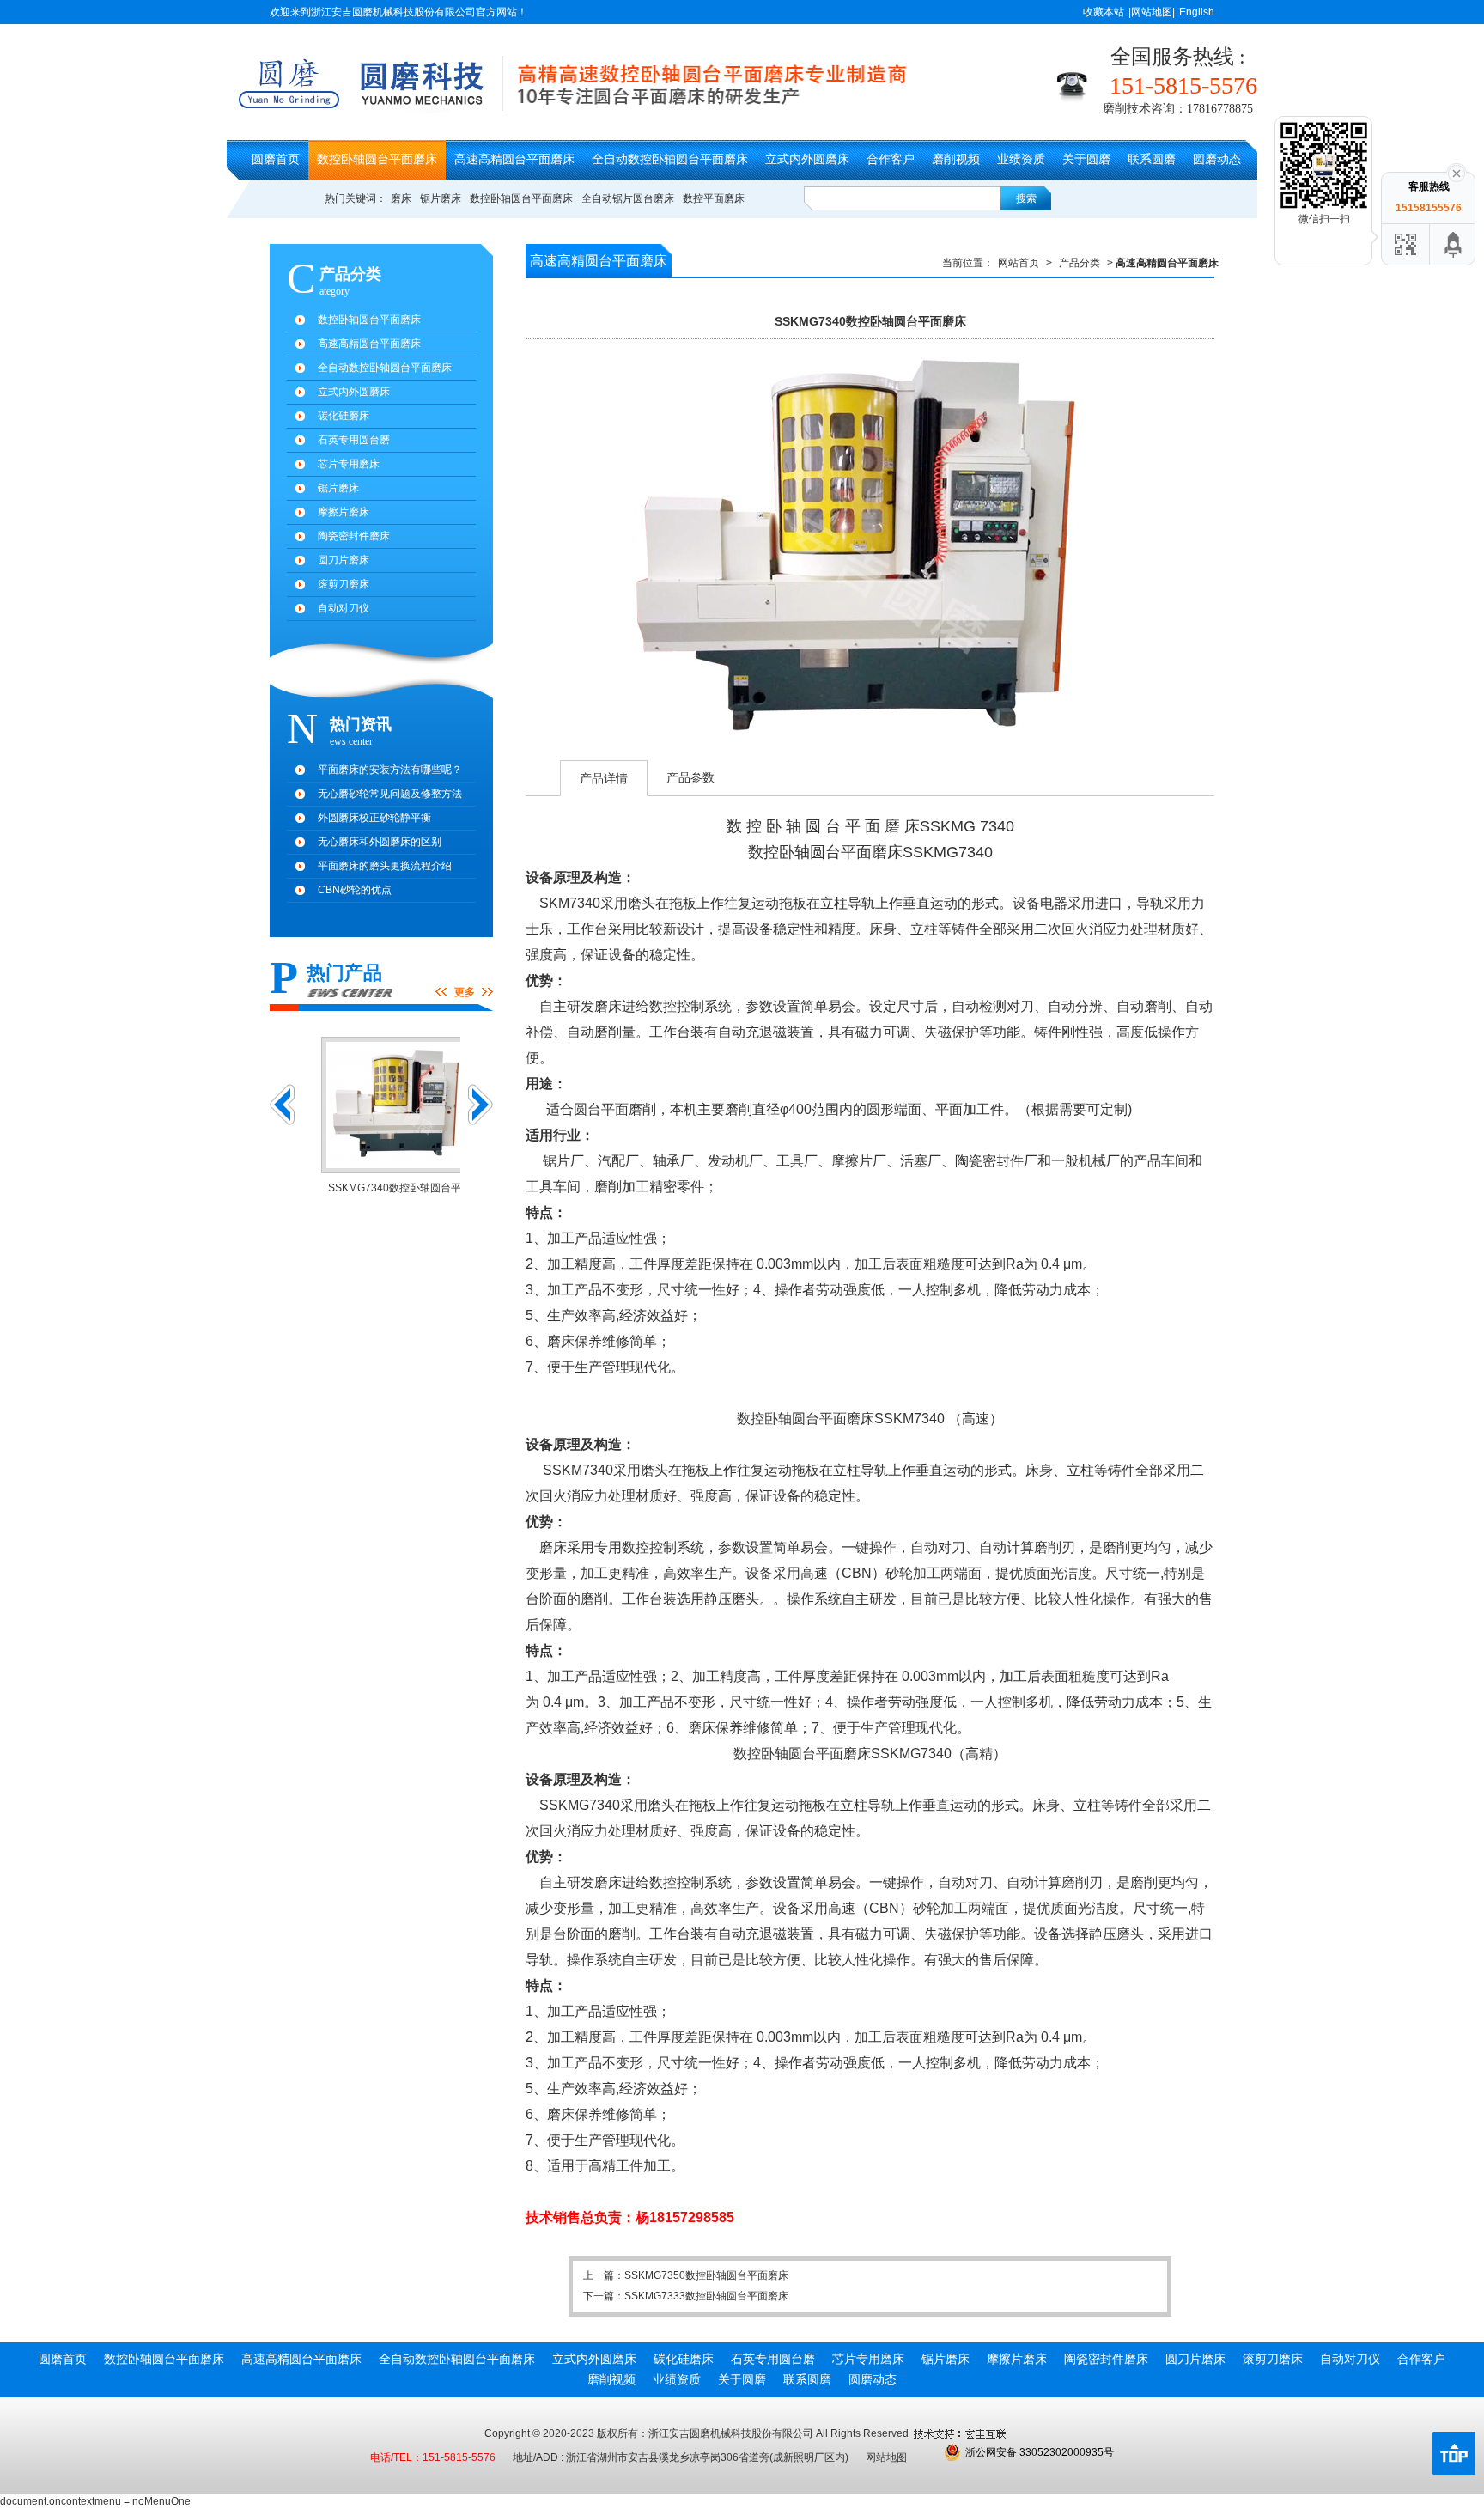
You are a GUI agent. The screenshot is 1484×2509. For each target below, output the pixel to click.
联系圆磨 (1152, 159)
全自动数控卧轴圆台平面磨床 (670, 159)
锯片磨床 (441, 198)
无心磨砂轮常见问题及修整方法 (390, 794)
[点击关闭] (1457, 172)
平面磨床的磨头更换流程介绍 (385, 866)
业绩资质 (1021, 159)
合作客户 (891, 159)
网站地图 (886, 2457)
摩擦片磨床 (344, 512)
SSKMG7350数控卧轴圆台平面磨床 (698, 550)
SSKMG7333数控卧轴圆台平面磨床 (1042, 550)
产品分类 (1080, 263)
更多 (465, 992)
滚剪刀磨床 (344, 584)
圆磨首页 (276, 159)
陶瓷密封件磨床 (354, 536)
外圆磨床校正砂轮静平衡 (374, 818)
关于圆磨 (1086, 159)
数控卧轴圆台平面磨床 (377, 159)
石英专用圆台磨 (354, 440)
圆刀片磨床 (344, 560)
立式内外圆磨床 (807, 159)
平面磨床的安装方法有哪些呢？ (390, 770)
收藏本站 (1104, 12)
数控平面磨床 (714, 198)
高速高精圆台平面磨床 (514, 159)
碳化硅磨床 (344, 416)
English (1197, 12)
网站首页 (1019, 263)
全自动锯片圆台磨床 (628, 198)
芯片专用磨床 (349, 464)
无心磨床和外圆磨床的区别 (380, 842)
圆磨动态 (1217, 159)
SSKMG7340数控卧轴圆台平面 (382, 1188)
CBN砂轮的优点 (355, 890)
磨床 (401, 198)
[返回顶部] (1454, 244)
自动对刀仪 (344, 608)
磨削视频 (956, 159)
